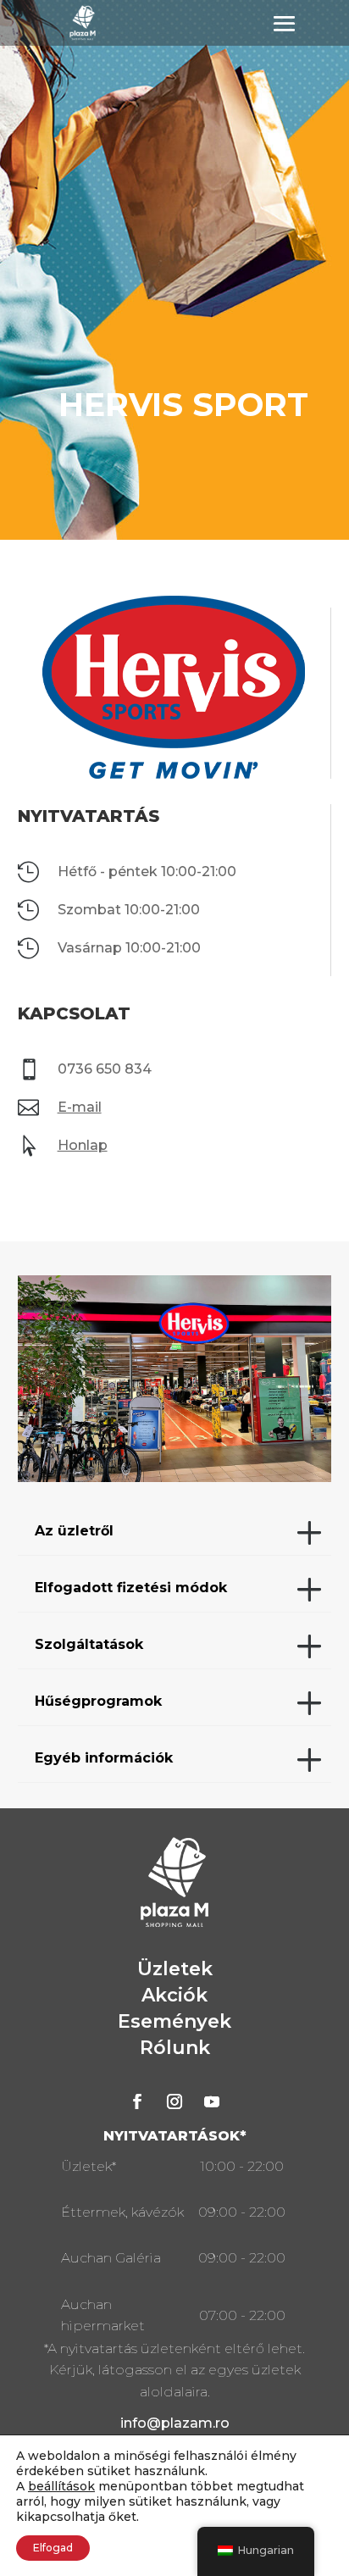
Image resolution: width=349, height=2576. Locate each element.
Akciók (174, 1995)
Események (174, 2021)
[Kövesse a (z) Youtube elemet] (212, 2101)
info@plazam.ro (175, 2423)
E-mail (80, 1107)
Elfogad (53, 2548)
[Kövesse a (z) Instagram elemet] (174, 2101)
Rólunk (175, 2048)
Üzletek (175, 1969)
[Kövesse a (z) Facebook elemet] (137, 2101)
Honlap (83, 1145)
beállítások (61, 2486)
